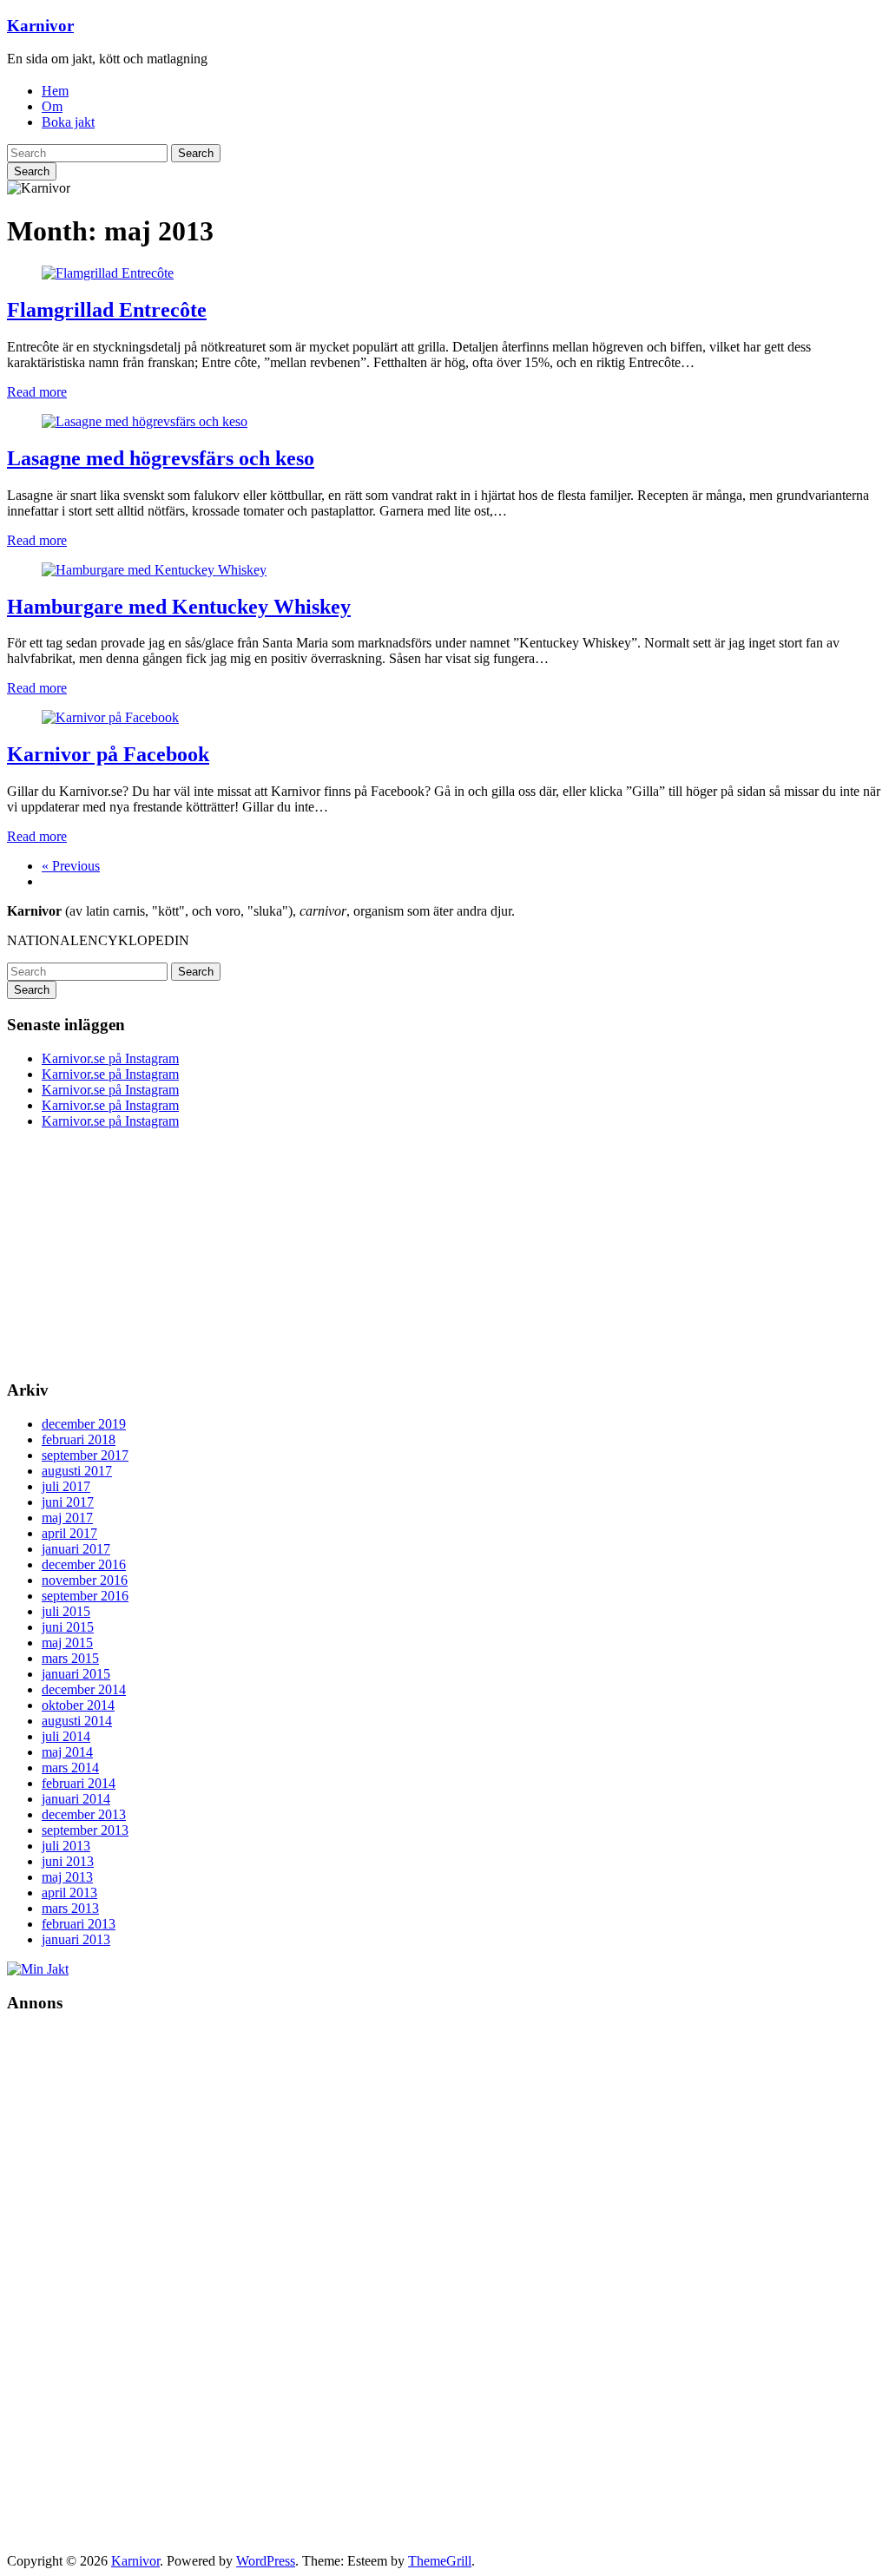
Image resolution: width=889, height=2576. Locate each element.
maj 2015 (67, 1643)
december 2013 (84, 1814)
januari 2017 (76, 1549)
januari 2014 (76, 1799)
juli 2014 (66, 1736)
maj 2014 (67, 1752)
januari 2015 (76, 1674)
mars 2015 (70, 1658)
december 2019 (84, 1424)
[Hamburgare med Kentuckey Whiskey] (154, 570)
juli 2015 (66, 1611)
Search (196, 153)
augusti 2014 (77, 1721)
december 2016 (84, 1564)
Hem (55, 91)
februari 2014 (79, 1783)
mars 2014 (70, 1768)
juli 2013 (66, 1846)
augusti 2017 (77, 1471)
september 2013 (85, 1830)
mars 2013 (70, 1908)
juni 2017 (68, 1502)
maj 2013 (67, 1877)
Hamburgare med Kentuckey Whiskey (179, 607)
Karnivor (40, 26)
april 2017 (69, 1533)
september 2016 (85, 1596)
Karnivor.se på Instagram (110, 1058)
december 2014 (84, 1689)
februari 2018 (79, 1439)
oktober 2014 (78, 1705)
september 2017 (85, 1455)
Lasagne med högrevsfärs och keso (161, 458)
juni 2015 (68, 1627)
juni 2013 (68, 1861)
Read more (37, 392)
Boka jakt (68, 122)
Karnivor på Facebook (108, 754)
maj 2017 (67, 1518)
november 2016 (85, 1580)
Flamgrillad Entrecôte (107, 310)
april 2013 (69, 1893)
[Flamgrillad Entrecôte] (108, 273)
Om (52, 106)
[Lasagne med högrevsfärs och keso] (145, 421)
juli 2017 (66, 1486)
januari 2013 (76, 1939)
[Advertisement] (137, 2290)
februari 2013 (79, 1924)
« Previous (71, 866)
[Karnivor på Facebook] (110, 717)
